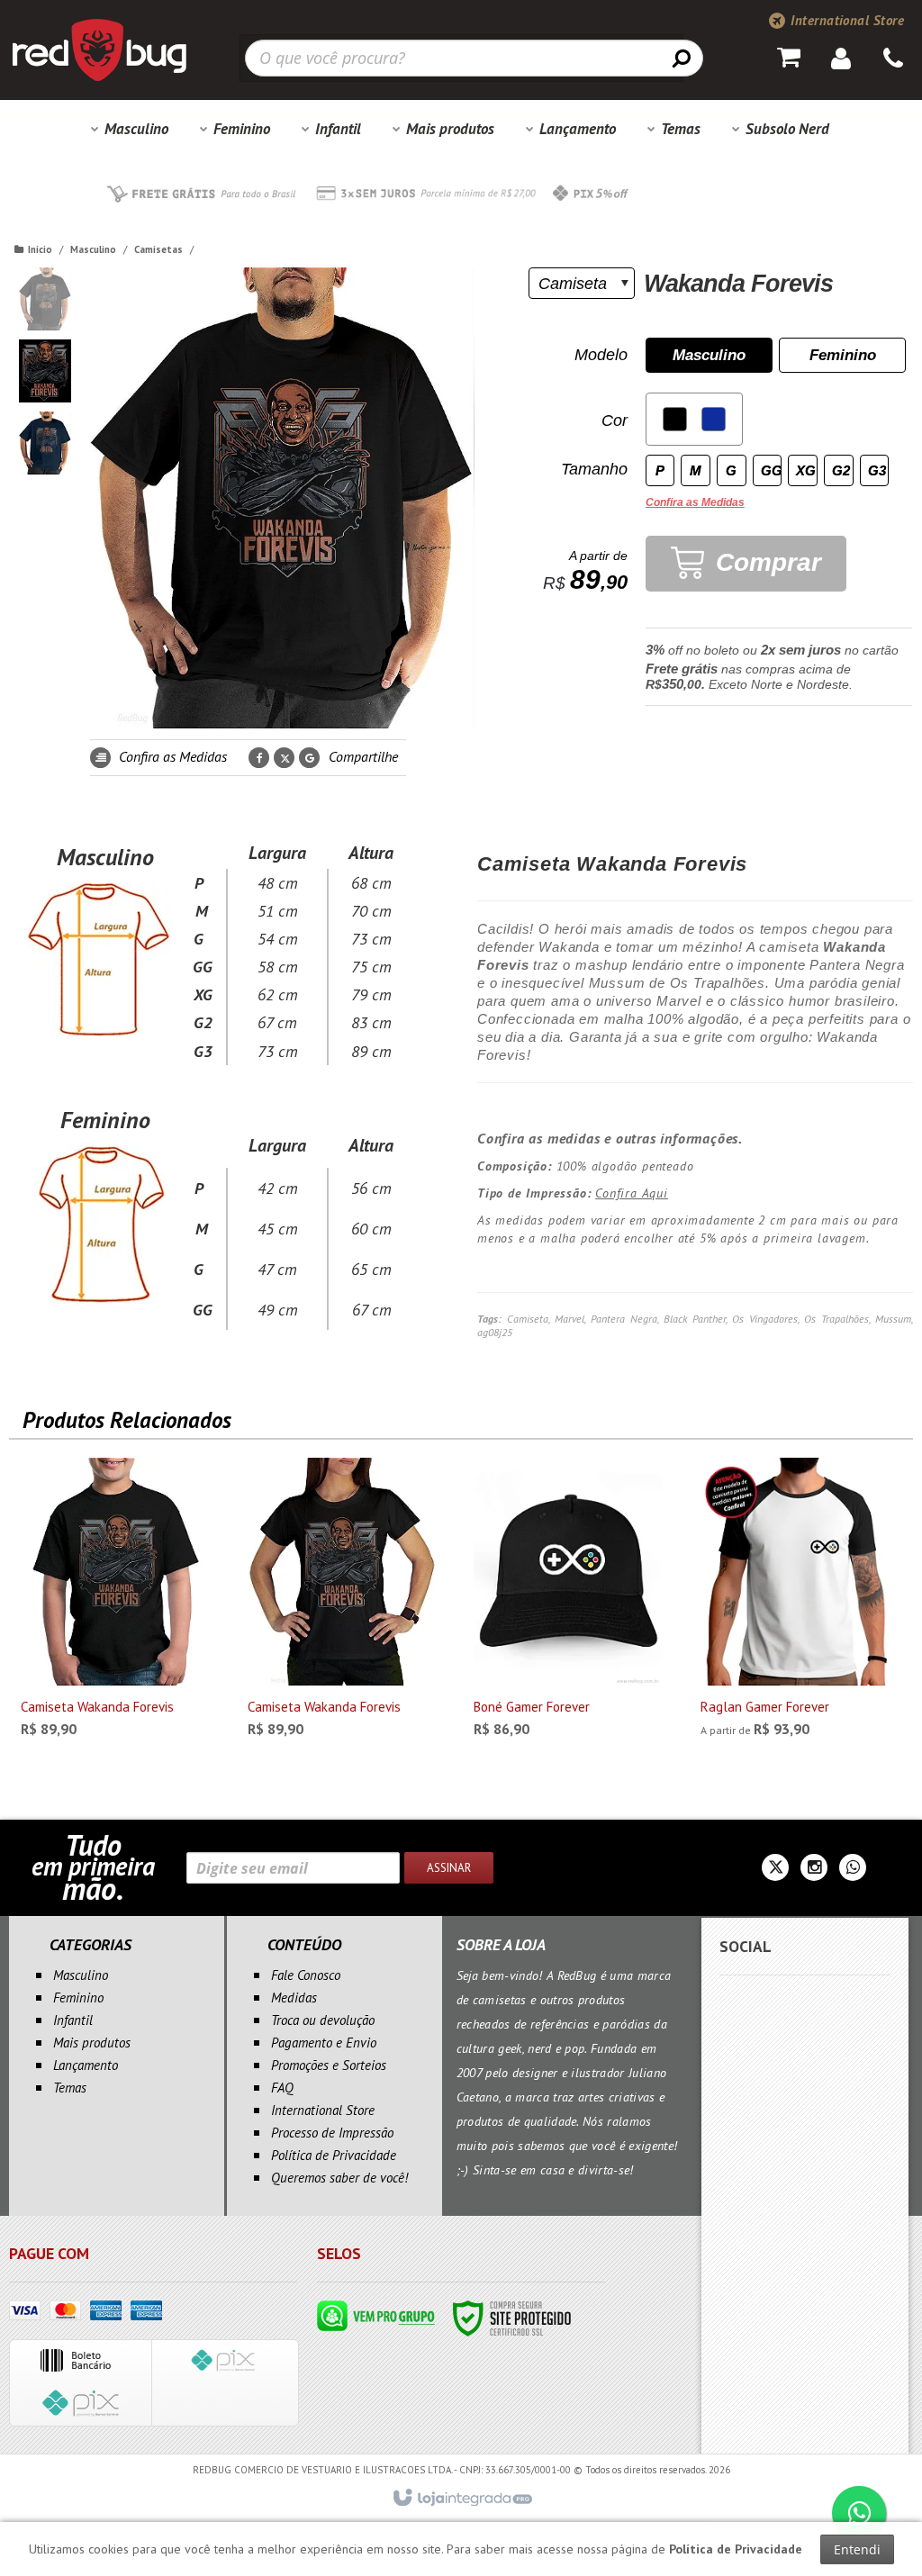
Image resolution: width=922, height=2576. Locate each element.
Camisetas (158, 249)
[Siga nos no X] (775, 1869)
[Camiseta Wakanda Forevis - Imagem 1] (45, 299)
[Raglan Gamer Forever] (795, 1603)
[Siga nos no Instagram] (814, 1869)
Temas (70, 2088)
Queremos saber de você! (339, 2178)
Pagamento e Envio (324, 2043)
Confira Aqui (632, 1193)
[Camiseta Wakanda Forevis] (115, 1603)
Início (40, 249)
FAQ (282, 2088)
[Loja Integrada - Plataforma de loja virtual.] (461, 2499)
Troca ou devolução (323, 2020)
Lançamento (86, 2065)
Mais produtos (92, 2043)
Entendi (857, 2549)
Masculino (93, 249)
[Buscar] (682, 58)
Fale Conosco (306, 1975)
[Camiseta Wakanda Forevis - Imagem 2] (45, 371)
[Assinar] (449, 1868)
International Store (845, 20)
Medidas (294, 1998)
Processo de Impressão (332, 2133)
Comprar (765, 562)
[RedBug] (99, 50)
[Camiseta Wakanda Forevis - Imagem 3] (45, 443)
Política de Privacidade (334, 2155)
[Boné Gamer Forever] (568, 1603)
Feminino (78, 1998)
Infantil (73, 2020)
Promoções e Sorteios (329, 2065)
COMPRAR (130, 1721)
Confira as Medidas (171, 756)
